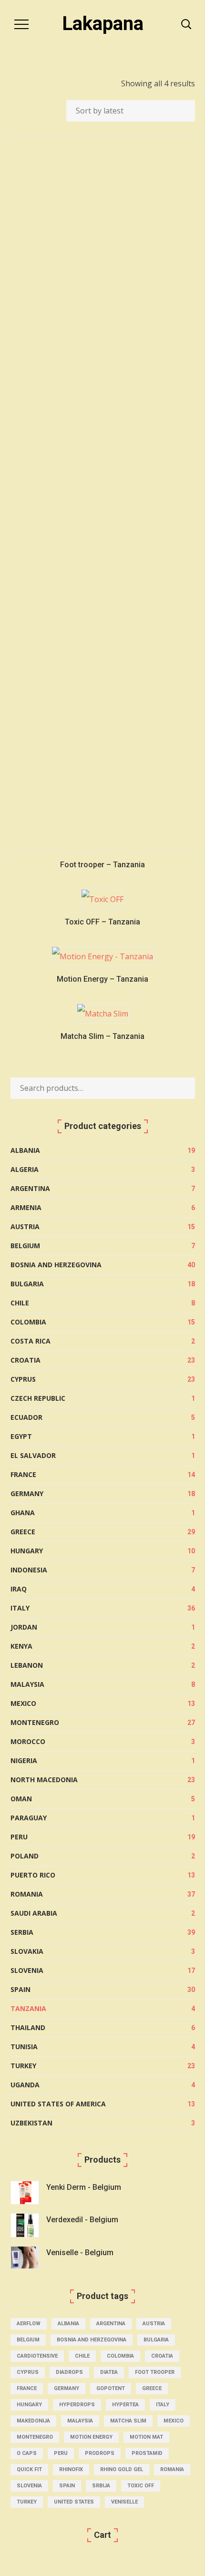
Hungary (27, 1551)
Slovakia (27, 1951)
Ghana (23, 1513)
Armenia (26, 1207)
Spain (20, 1989)
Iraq (19, 1589)
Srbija (101, 2486)
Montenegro (35, 1722)
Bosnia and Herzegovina (56, 1265)
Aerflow (29, 2324)
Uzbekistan (31, 2123)
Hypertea (125, 2405)
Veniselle (124, 2502)
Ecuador (26, 1417)
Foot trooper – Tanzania (102, 865)
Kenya (21, 1646)
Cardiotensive (37, 2356)
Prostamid (147, 2453)
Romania (27, 1894)
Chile (20, 1303)
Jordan (24, 1627)
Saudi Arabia (34, 1913)
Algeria (25, 1169)
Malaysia (27, 1684)
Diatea (109, 2372)
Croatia (26, 1360)
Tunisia (24, 2047)
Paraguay (29, 1818)
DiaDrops (69, 2372)
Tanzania (28, 2008)
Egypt (21, 1436)
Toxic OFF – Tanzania (102, 922)
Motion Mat (146, 2437)
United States (74, 2502)
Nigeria (24, 1760)
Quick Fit (29, 2469)
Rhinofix (71, 2469)
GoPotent (111, 2388)
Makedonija (33, 2421)
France (23, 1474)
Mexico (23, 1703)
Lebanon (27, 1665)
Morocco (28, 1741)
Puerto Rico (33, 1875)
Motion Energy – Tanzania (102, 979)
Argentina (30, 1188)
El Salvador (33, 1455)
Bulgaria (27, 1284)
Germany (27, 1493)
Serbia (22, 1932)
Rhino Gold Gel (122, 2469)
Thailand (28, 2027)
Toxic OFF (141, 2486)
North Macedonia (44, 1780)
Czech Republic (38, 1398)
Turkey (23, 2066)
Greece (23, 1532)
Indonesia (29, 1570)
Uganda (25, 2085)
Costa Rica (31, 1341)
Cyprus (23, 1379)
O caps (27, 2453)
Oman (21, 1799)
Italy (20, 1608)
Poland (25, 1856)
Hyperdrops (77, 2405)
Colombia (28, 1322)
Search (183, 1088)
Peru (19, 1837)
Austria (25, 1226)
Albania (25, 1150)
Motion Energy (91, 2437)
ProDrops (100, 2453)
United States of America (58, 2104)
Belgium (25, 1246)
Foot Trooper (155, 2372)
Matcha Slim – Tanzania (102, 1036)
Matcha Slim (128, 2421)
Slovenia (27, 1970)
